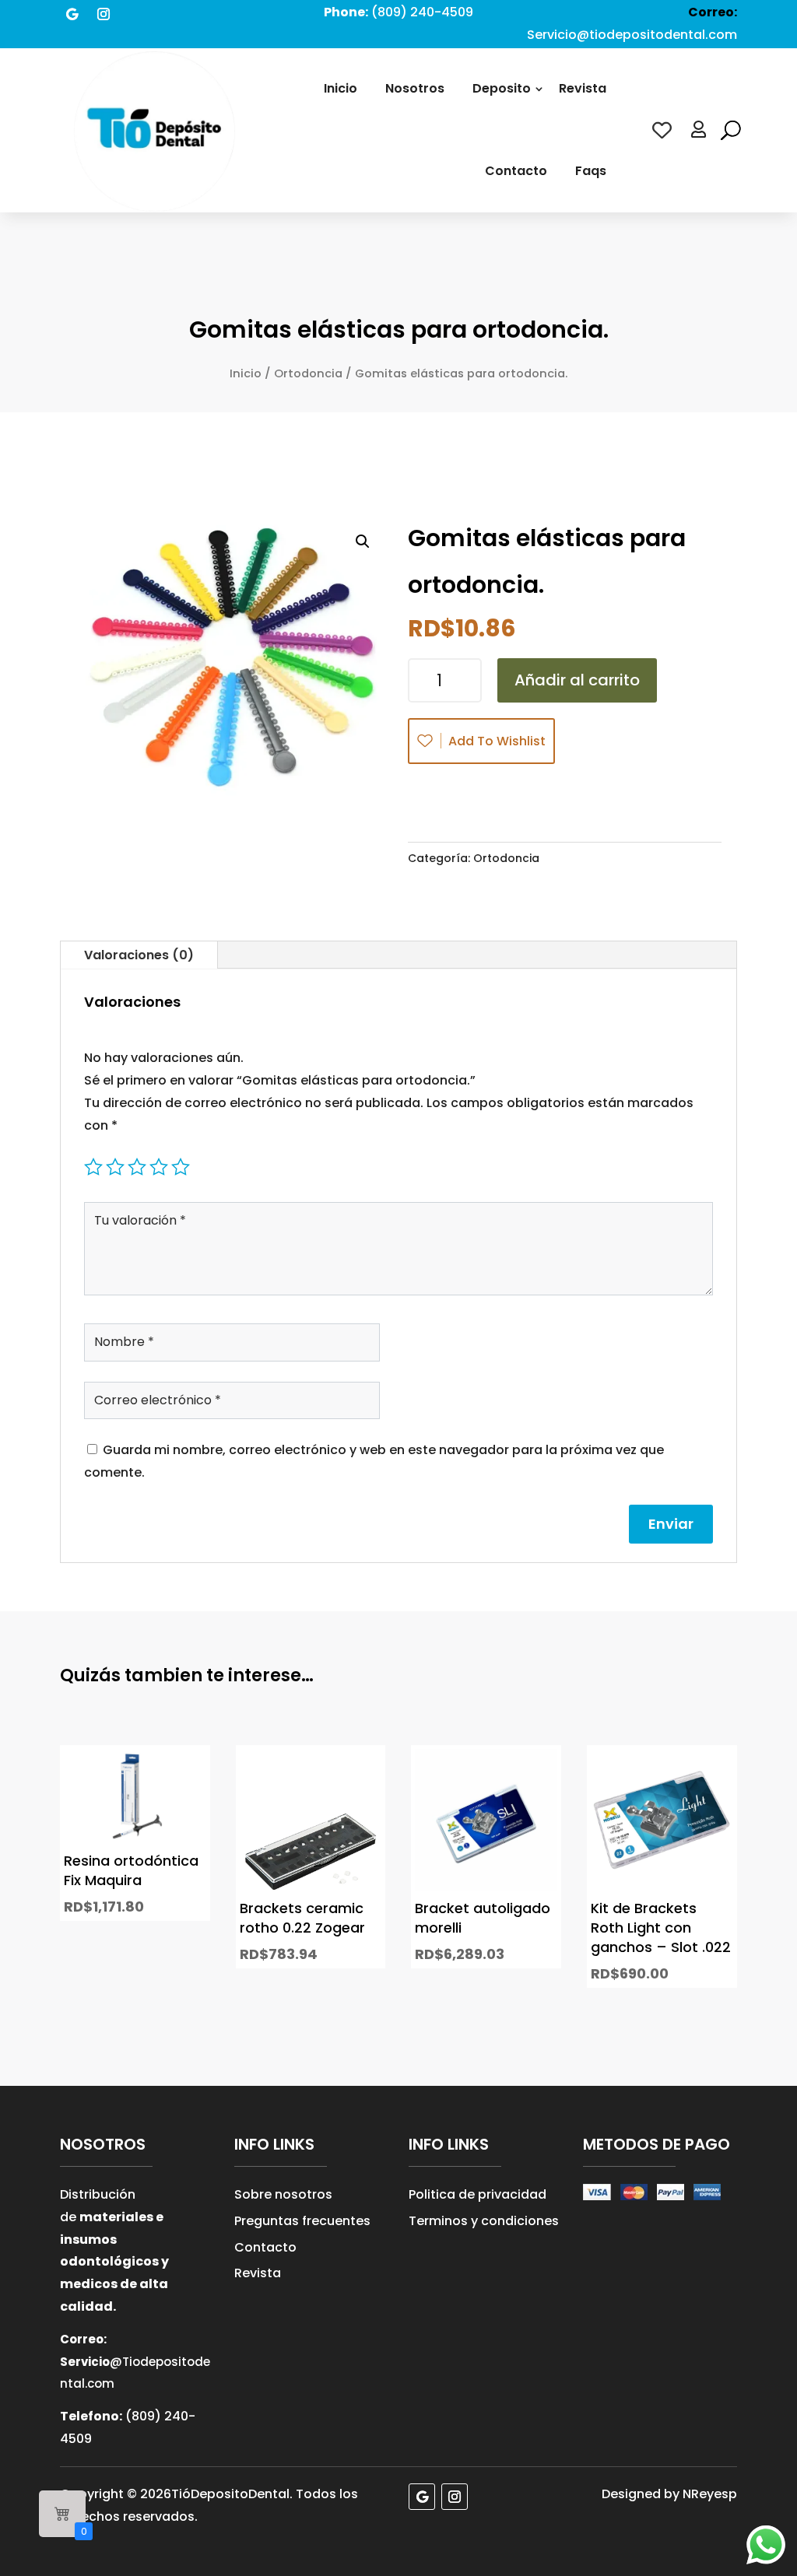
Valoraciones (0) (139, 955)
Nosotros (415, 88)
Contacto (516, 171)
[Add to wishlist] (184, 1801)
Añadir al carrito (577, 680)
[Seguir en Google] (72, 14)
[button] (363, 541)
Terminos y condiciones (484, 2221)
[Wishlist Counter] (662, 130)
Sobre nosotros (283, 2194)
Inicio (341, 88)
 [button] (184, 1871)
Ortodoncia (308, 373)
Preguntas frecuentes (302, 2221)
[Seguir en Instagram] (104, 14)
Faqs (591, 171)
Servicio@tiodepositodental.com (632, 35)
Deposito (502, 88)
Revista (583, 88)
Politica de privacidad (477, 2194)
